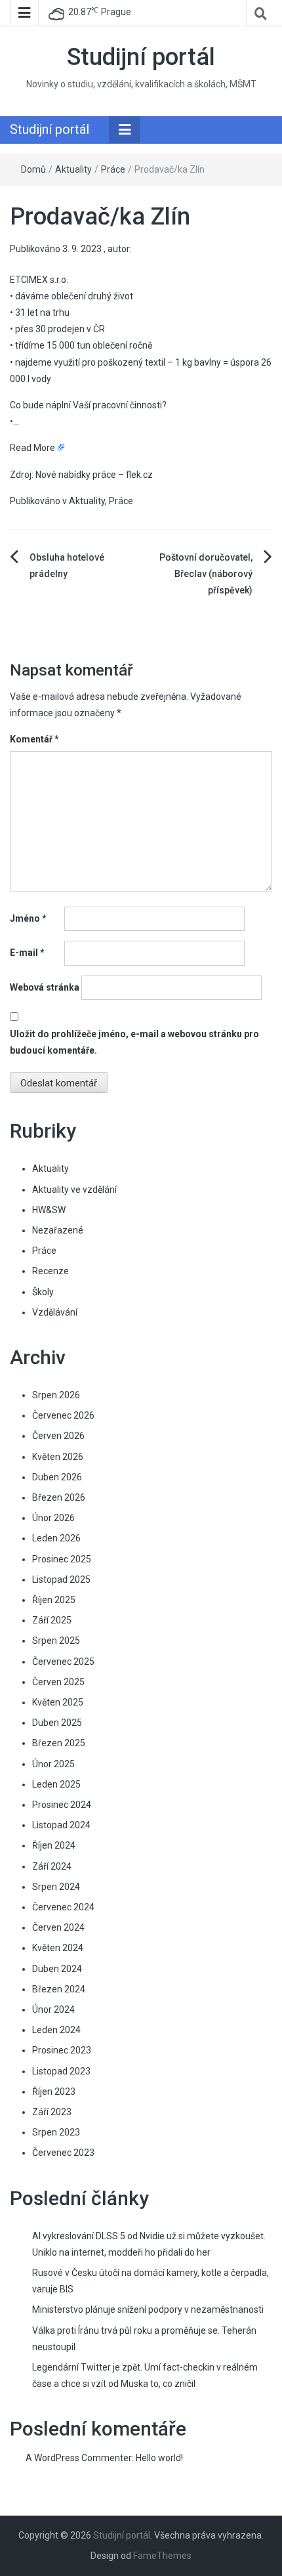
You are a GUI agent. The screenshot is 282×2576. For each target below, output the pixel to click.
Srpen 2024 (56, 1887)
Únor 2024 (53, 2009)
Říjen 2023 (54, 2092)
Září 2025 (52, 1620)
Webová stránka (45, 987)
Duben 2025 (57, 1723)
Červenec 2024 (63, 1907)
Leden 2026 (56, 1538)
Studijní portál (141, 57)
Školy (43, 1292)
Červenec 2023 (63, 2153)
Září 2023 (52, 2112)
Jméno (28, 918)
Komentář (34, 739)
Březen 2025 (59, 1743)
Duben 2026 (57, 1477)
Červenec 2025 (63, 1662)
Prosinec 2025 (62, 1559)
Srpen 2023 (56, 2132)
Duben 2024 (57, 1969)
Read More (32, 448)
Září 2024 (52, 1866)
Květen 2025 (58, 1702)
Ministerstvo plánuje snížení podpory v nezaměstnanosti (148, 2309)
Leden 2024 (56, 2030)
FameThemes (162, 2556)
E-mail (27, 953)
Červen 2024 (58, 1927)
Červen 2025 (58, 1682)
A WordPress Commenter (79, 2458)
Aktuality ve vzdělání (74, 1190)
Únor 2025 (53, 1764)
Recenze (50, 1271)
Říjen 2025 (54, 1600)
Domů (33, 169)
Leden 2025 (56, 1784)
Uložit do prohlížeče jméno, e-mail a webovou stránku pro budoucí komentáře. (134, 1042)
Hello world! (159, 2458)
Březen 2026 (59, 1497)
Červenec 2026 (63, 1415)
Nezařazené (58, 1230)
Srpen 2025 (56, 1641)
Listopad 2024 (61, 1825)
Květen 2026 (58, 1457)
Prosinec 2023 (62, 2050)
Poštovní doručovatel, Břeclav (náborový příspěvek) (206, 574)
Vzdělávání (55, 1312)
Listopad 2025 (61, 1579)
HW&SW (49, 1210)
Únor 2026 (53, 1518)
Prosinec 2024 (62, 1805)
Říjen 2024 (54, 1845)
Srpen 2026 (56, 1395)
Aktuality (73, 169)
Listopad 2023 (61, 2071)
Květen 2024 (58, 1948)
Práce (113, 169)
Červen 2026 (58, 1436)
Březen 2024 (59, 1989)
